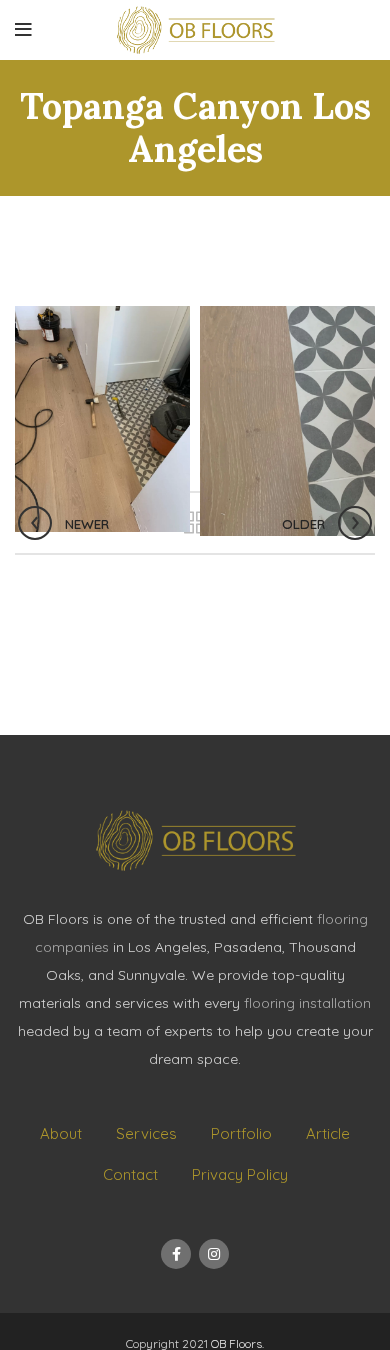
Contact (130, 1174)
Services (146, 1133)
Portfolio (241, 1133)
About (61, 1133)
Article (328, 1133)
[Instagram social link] (214, 1254)
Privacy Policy (240, 1174)
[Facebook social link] (176, 1254)
